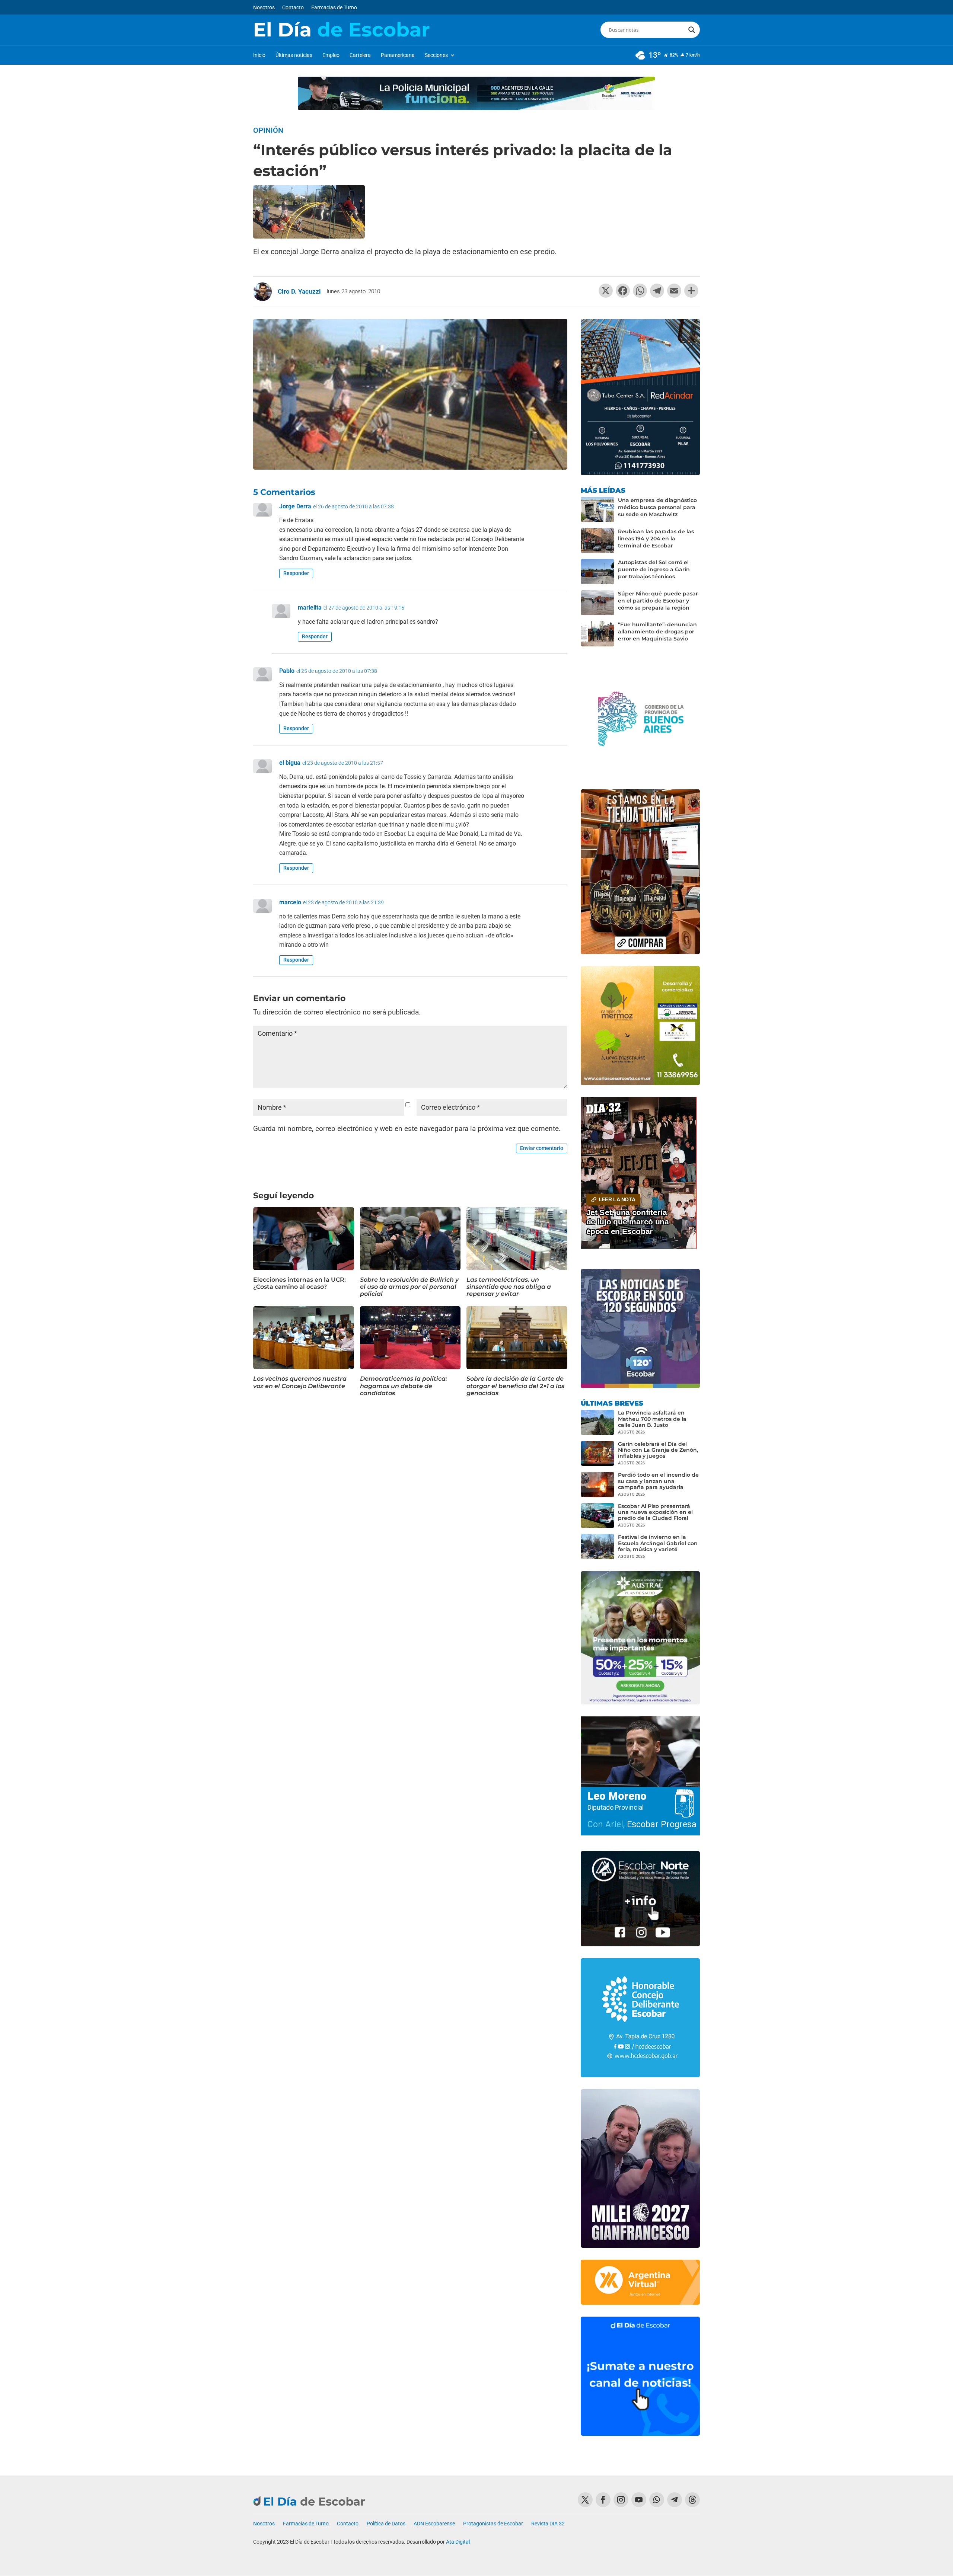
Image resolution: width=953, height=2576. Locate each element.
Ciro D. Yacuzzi (299, 291)
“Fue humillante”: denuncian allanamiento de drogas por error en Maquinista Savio (657, 632)
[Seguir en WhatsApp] (657, 2500)
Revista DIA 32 (548, 2524)
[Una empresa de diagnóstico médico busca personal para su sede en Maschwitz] (597, 509)
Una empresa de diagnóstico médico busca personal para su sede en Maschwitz (657, 507)
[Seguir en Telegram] (675, 2500)
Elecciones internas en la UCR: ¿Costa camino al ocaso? (299, 1283)
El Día (341, 30)
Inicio (259, 55)
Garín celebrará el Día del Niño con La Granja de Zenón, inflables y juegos (658, 1450)
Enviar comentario (542, 1148)
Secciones (436, 55)
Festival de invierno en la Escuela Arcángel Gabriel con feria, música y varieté (658, 1543)
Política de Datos (386, 2524)
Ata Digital (458, 2542)
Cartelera (360, 55)
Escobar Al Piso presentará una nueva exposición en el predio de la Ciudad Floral (655, 1512)
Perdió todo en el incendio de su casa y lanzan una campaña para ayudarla (658, 1481)
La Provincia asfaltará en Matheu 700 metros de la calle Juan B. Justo (652, 1419)
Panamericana (398, 55)
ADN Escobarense (434, 2524)
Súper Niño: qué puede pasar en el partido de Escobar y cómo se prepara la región (658, 601)
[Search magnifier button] (692, 30)
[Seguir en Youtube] (639, 2500)
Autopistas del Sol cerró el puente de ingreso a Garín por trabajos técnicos (654, 569)
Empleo (331, 55)
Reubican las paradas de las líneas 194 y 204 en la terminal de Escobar (656, 538)
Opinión (268, 130)
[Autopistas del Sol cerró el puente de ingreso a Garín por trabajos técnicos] (597, 572)
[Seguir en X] (585, 2500)
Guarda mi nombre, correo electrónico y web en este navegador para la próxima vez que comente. (407, 1129)
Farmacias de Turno (334, 8)
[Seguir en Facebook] (603, 2500)
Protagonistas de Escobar (493, 2524)
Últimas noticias (294, 55)
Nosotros (264, 8)
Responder (296, 573)
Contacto (293, 8)
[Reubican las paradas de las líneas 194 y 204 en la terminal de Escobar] (597, 541)
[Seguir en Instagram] (621, 2500)
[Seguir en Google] (692, 2500)
